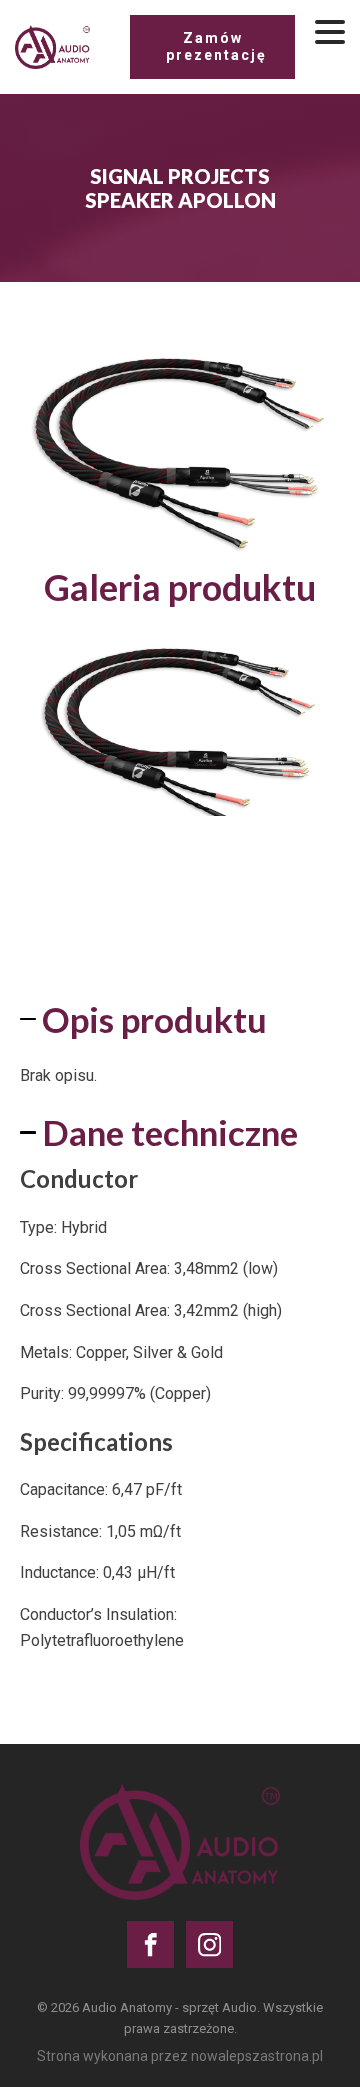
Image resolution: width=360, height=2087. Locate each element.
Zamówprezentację (216, 46)
